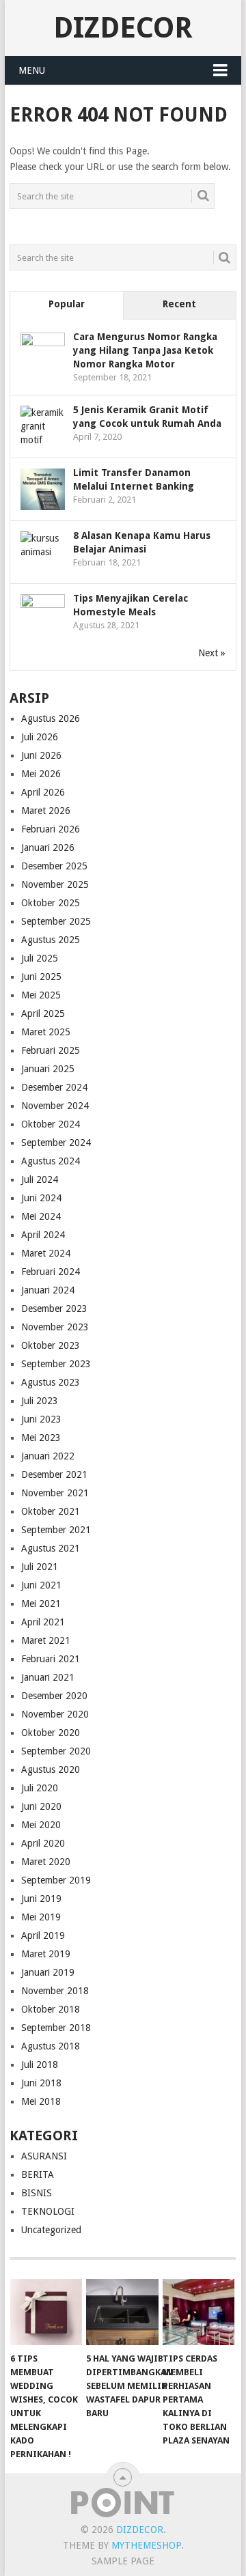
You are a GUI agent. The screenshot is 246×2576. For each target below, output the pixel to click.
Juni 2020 (41, 1806)
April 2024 (43, 1235)
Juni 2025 (41, 977)
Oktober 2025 (51, 903)
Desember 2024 (54, 1087)
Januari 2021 (48, 1677)
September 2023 (56, 1364)
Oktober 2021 (51, 1511)
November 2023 (55, 1327)
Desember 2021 (54, 1474)
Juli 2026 (40, 737)
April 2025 (43, 1013)
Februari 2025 (51, 1050)
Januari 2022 (48, 1456)
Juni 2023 (41, 1419)
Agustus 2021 (51, 1548)
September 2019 (56, 1880)
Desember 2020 (54, 1696)
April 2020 (43, 1843)
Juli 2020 (40, 1788)
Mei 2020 (41, 1825)
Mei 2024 (41, 1216)
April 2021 (43, 1622)
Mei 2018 (41, 2101)
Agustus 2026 (51, 718)
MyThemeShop (146, 2545)
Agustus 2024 (51, 1161)
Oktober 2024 (51, 1124)
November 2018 (55, 1991)
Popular (67, 304)
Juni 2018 (41, 2083)
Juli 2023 (40, 1401)
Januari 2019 (48, 1972)
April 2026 (43, 792)
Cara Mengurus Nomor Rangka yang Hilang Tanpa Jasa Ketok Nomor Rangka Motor (145, 350)
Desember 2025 (54, 866)
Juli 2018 (40, 2064)
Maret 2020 (46, 1862)
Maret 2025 (46, 1032)
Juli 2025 (40, 958)
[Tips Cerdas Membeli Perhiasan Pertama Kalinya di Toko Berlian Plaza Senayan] (199, 2312)
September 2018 (56, 2028)
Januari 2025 (48, 1069)
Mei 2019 (41, 1917)
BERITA (38, 2174)
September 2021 (56, 1530)
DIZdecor (123, 28)
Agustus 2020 (51, 1769)
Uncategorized (51, 2230)
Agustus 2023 (51, 1382)
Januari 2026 (48, 848)
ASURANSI (44, 2156)
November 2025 (55, 884)
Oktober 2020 (51, 1733)
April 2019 (43, 1935)
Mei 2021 (41, 1604)
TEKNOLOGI (48, 2211)
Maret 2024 (46, 1253)
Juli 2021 (40, 1567)
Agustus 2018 (51, 2046)
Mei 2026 (41, 774)
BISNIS (37, 2193)
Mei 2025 (41, 995)
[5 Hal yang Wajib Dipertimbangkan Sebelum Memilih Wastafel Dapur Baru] (122, 2312)
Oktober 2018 (51, 2009)
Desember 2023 (54, 1308)
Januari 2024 (48, 1290)
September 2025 (56, 921)
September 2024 (56, 1143)
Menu (32, 70)
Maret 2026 (46, 811)
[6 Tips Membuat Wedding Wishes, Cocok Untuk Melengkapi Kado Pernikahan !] (46, 2312)
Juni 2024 (41, 1198)
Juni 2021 (41, 1585)
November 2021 (55, 1493)
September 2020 (56, 1751)
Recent (179, 304)
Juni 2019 (41, 1899)
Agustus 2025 (51, 940)
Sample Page (123, 2561)
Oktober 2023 (51, 1345)
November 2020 (55, 1714)
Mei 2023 (41, 1438)
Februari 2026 (51, 829)
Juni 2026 (41, 755)
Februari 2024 (51, 1272)
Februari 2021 (51, 1659)
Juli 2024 (40, 1179)
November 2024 (55, 1106)
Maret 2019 (46, 1954)
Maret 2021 (46, 1640)
